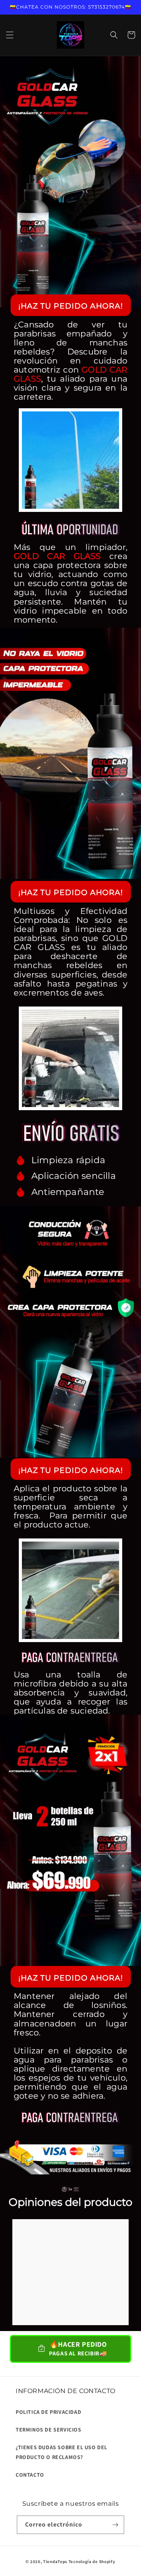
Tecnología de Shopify (92, 2561)
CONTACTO (30, 2475)
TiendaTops (55, 2561)
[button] (10, 35)
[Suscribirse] (115, 2525)
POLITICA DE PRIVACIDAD (48, 2412)
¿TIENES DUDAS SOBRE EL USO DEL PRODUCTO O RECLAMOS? (61, 2452)
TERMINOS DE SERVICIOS (49, 2430)
